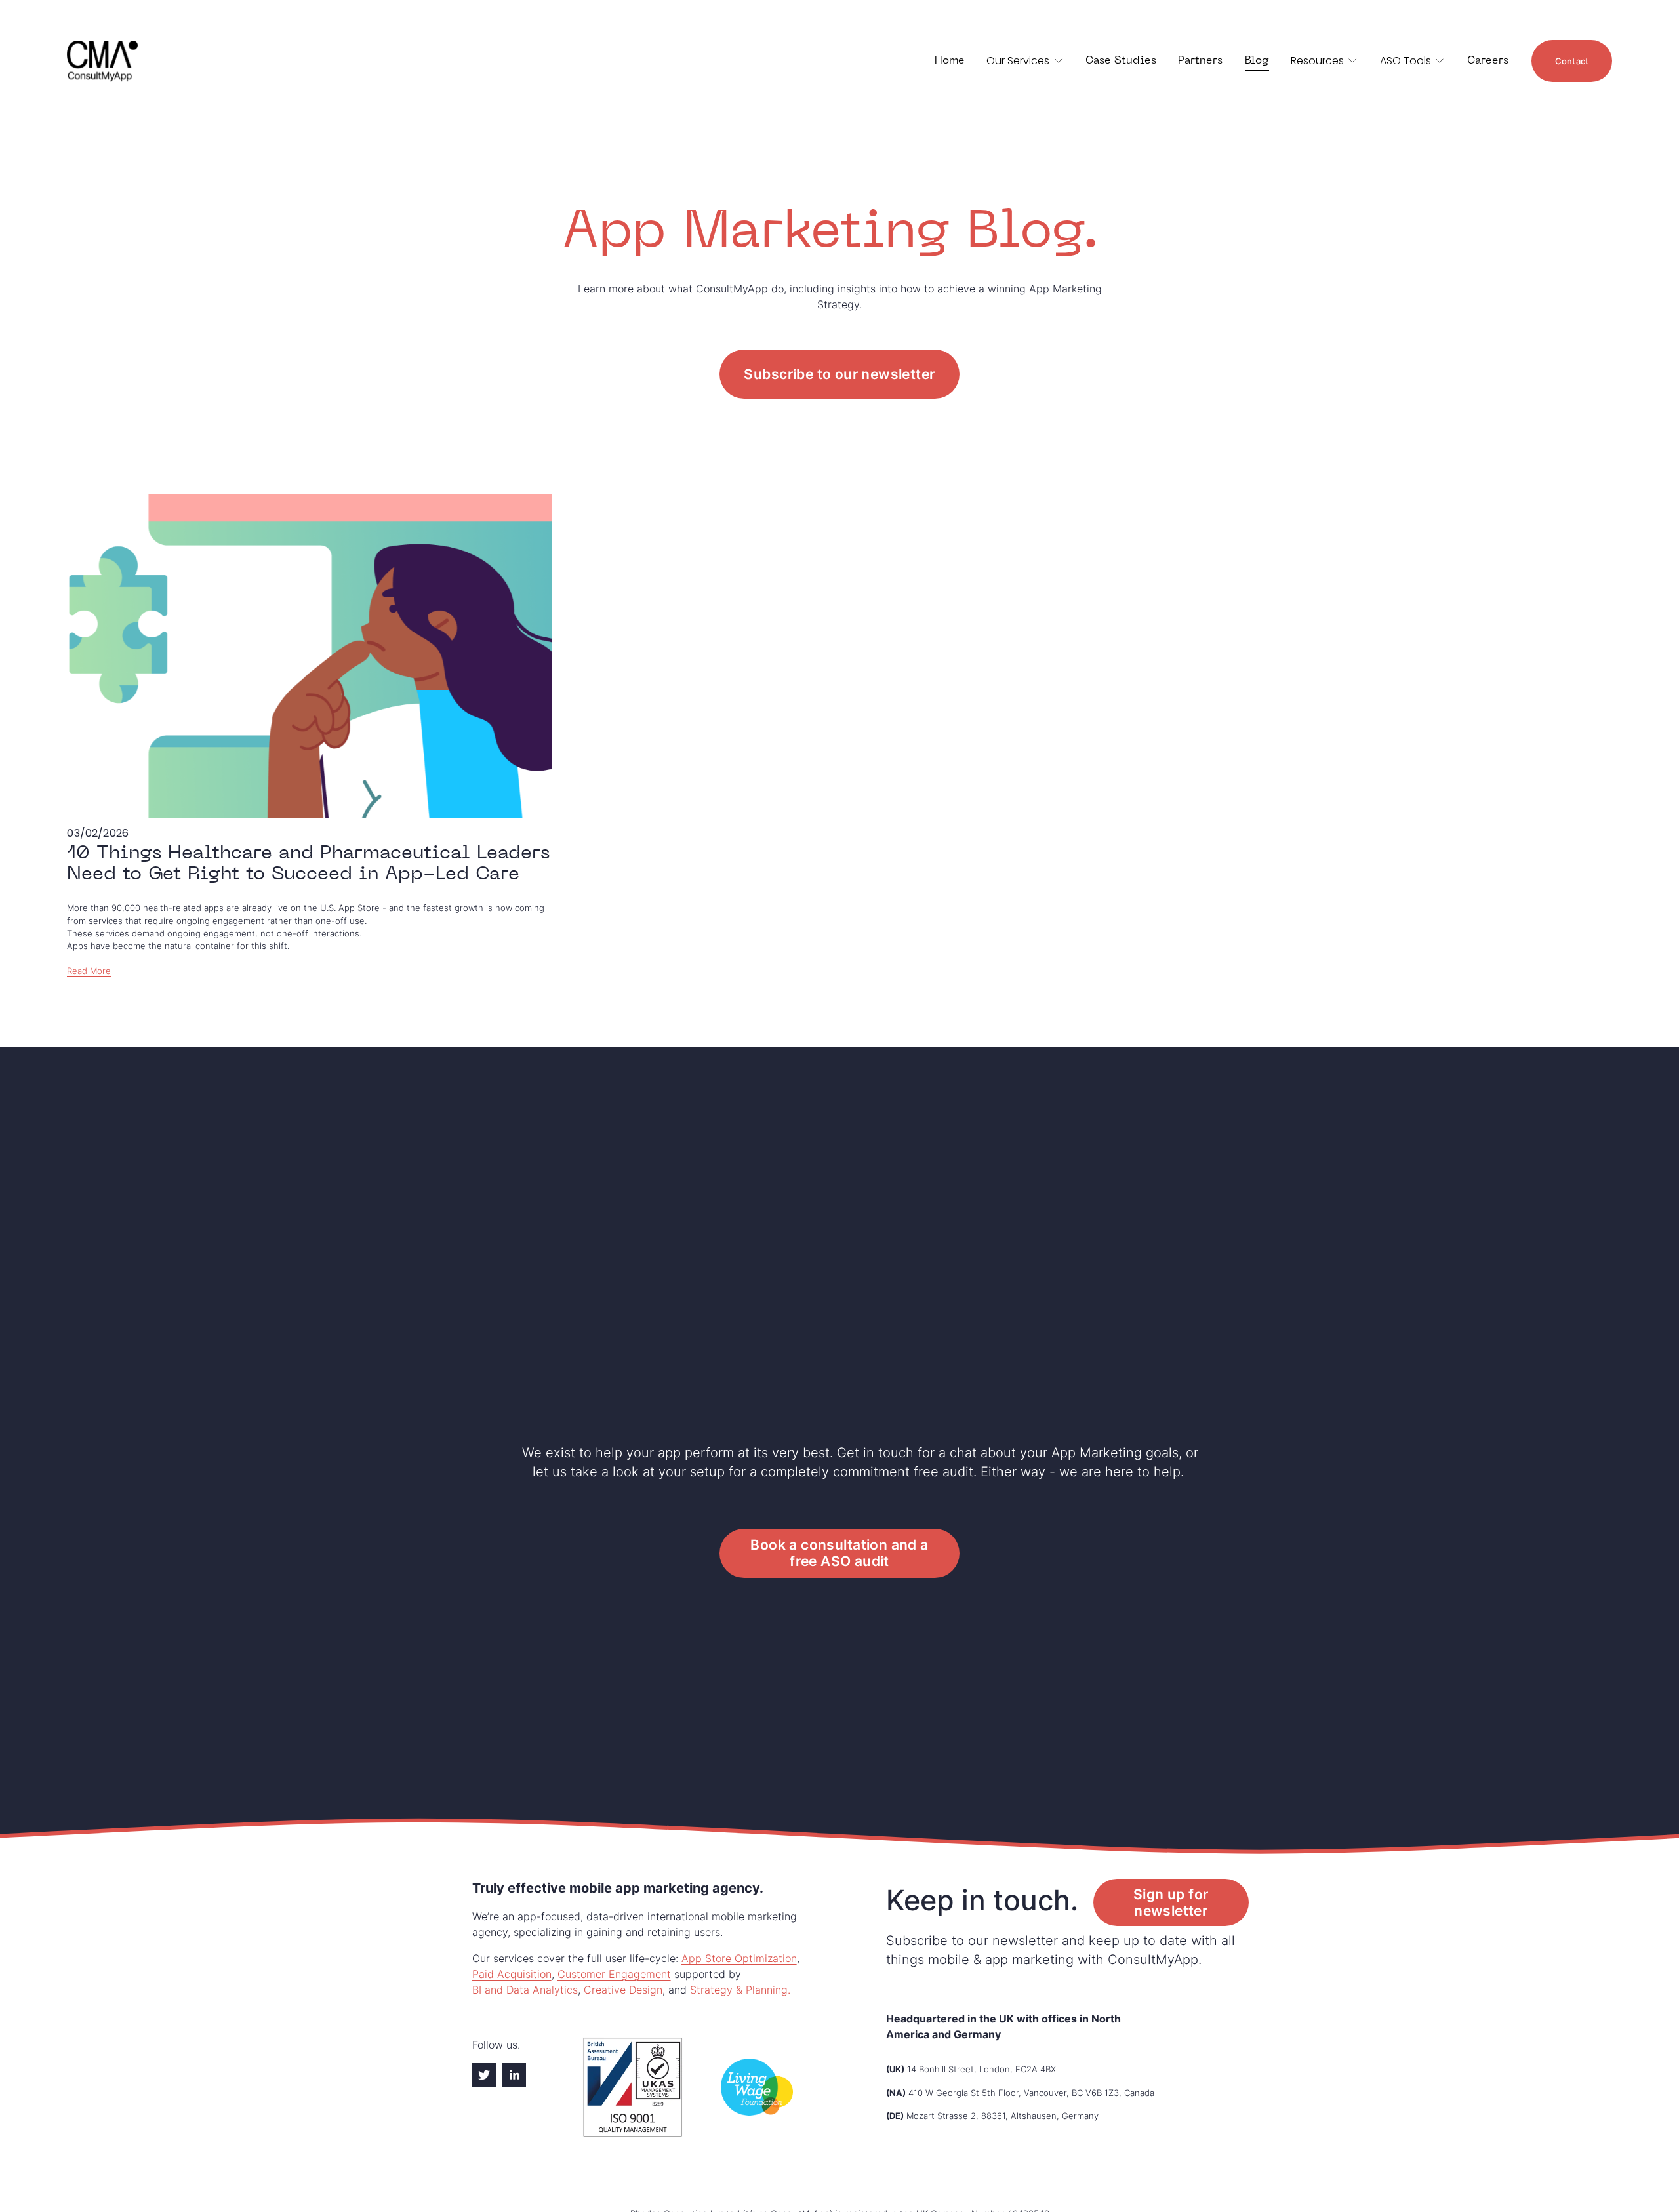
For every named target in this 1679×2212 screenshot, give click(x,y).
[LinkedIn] (514, 2075)
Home (950, 61)
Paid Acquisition (512, 1974)
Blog (1257, 61)
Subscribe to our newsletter (839, 374)
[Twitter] (484, 2075)
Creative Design (623, 1990)
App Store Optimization (739, 1958)
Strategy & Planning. (740, 1990)
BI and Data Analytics (525, 1990)
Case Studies (1121, 61)
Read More (89, 971)
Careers (1488, 61)
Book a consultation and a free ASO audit (839, 1553)
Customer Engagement (614, 1974)
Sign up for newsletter (1171, 1902)
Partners (1200, 61)
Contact (1572, 61)
